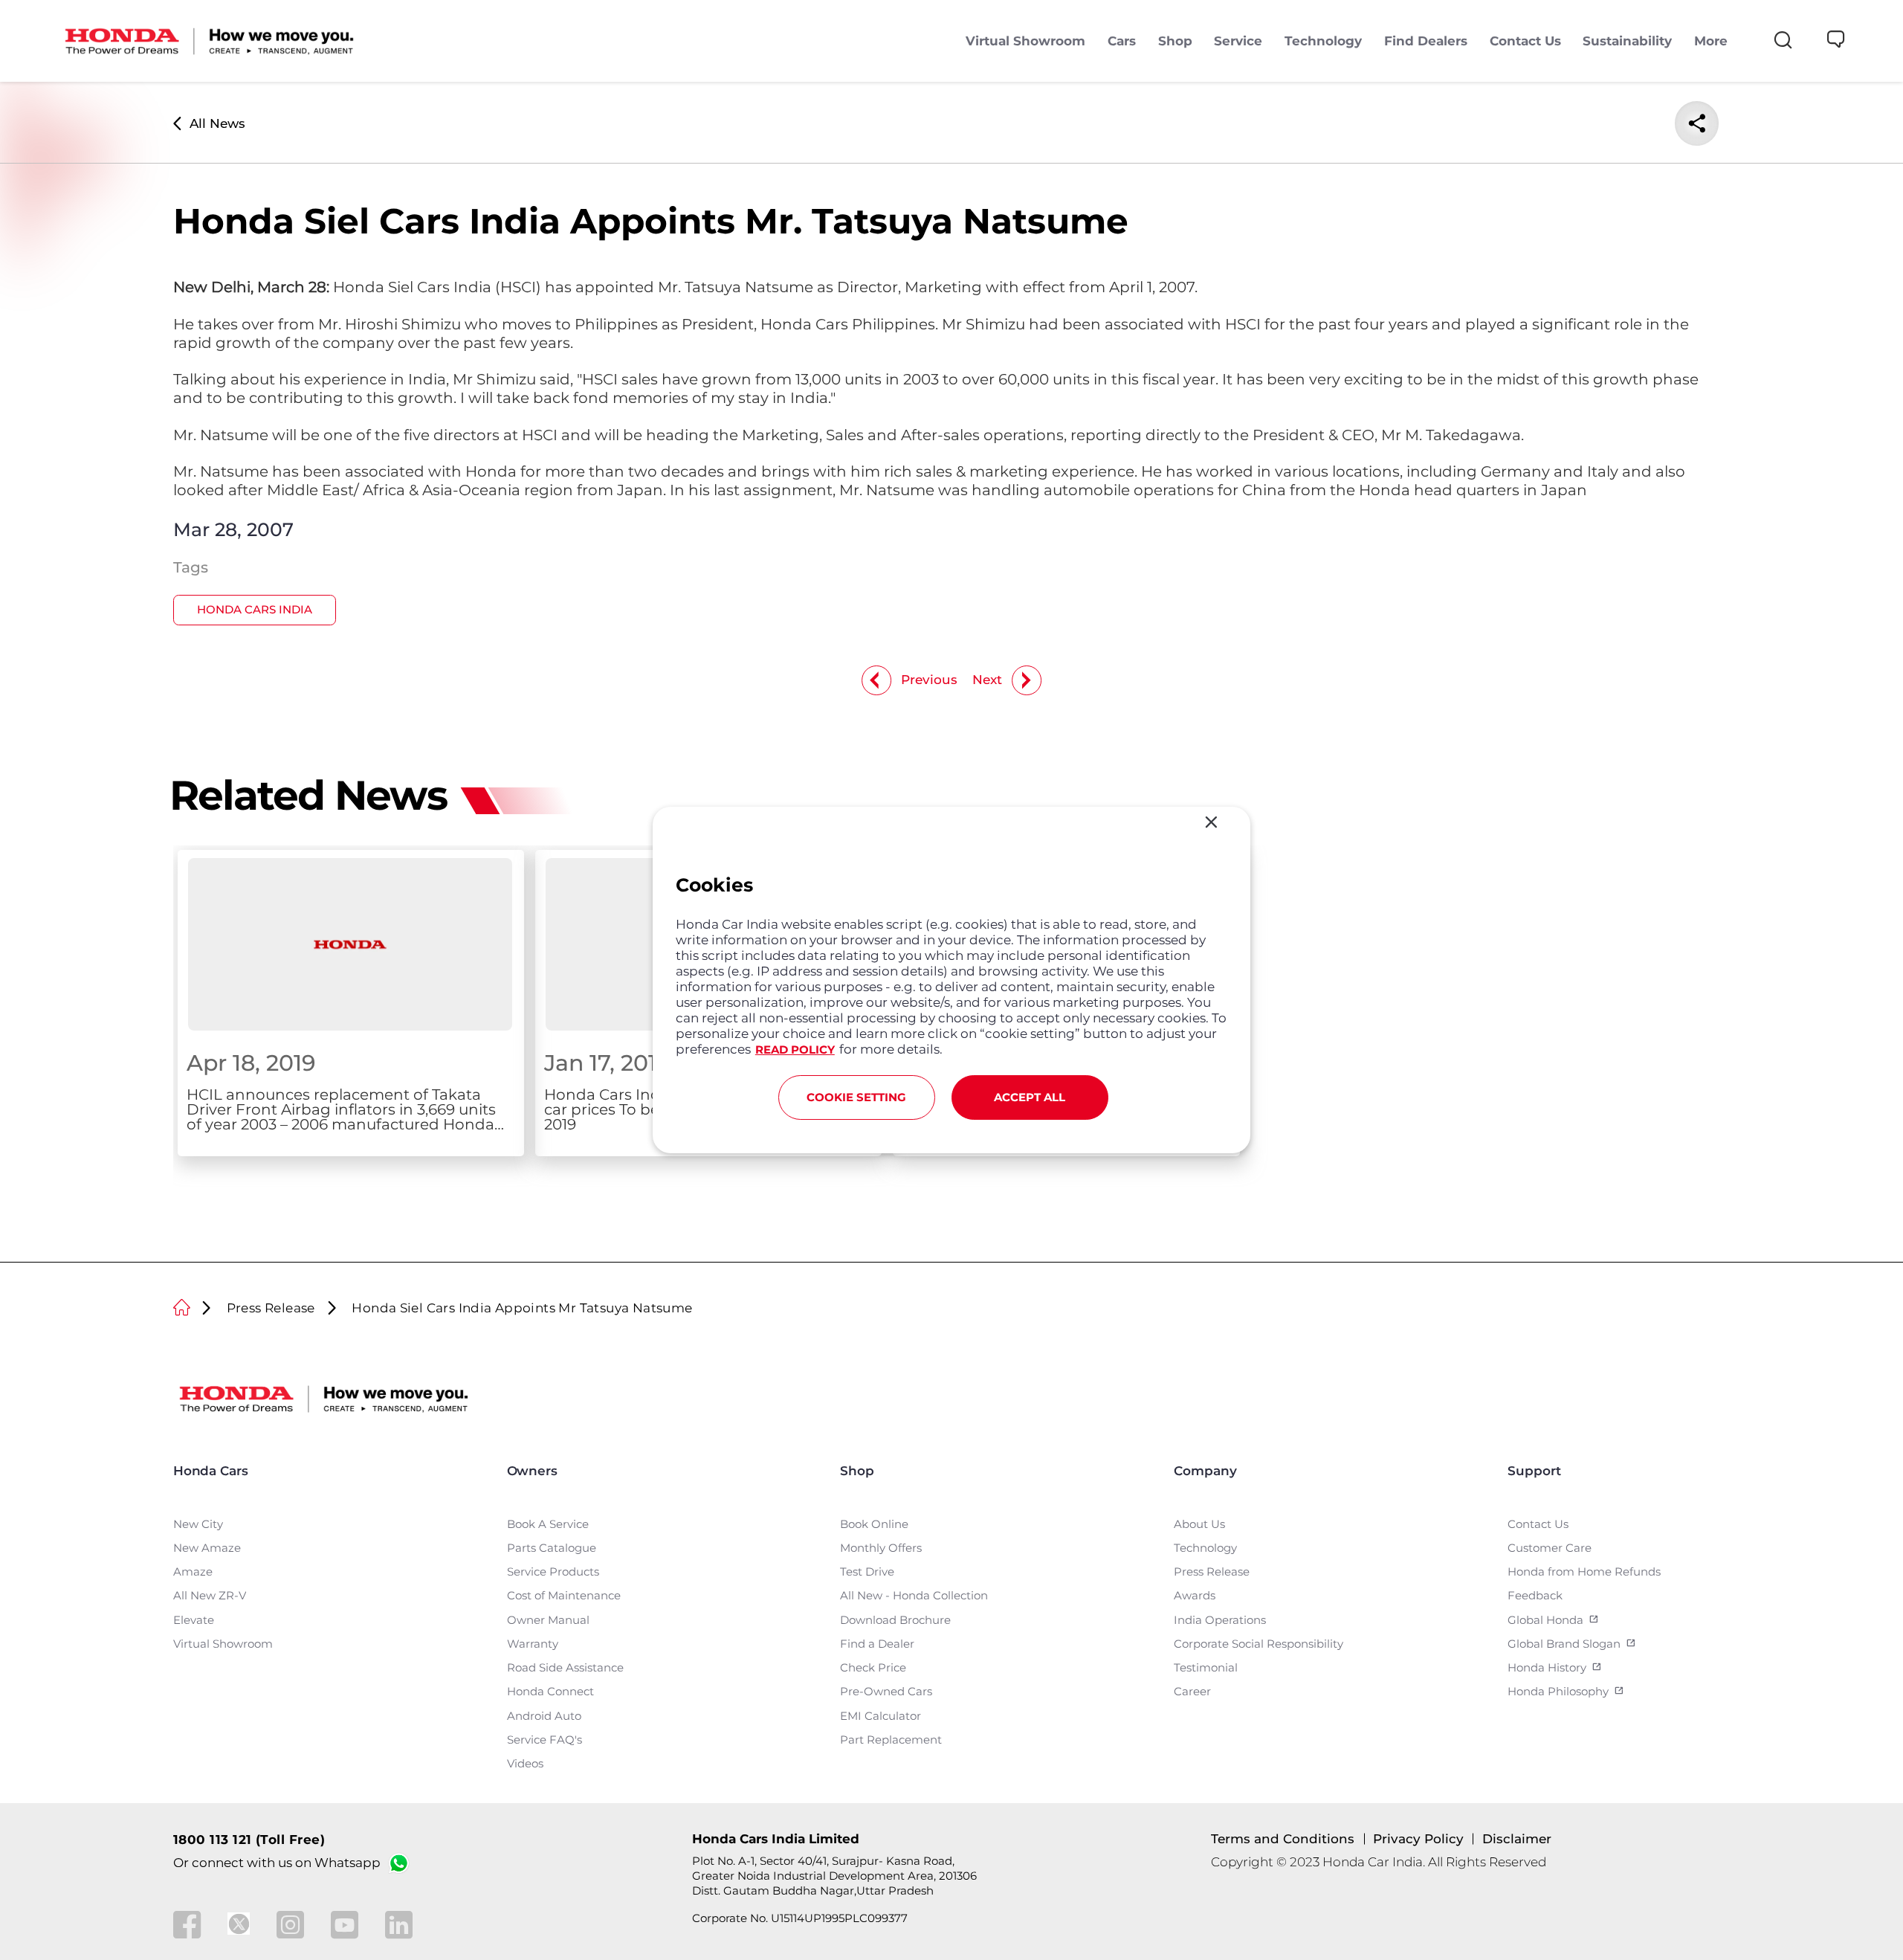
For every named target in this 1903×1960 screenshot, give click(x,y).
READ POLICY (795, 1050)
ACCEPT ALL (1030, 1097)
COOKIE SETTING (856, 1097)
